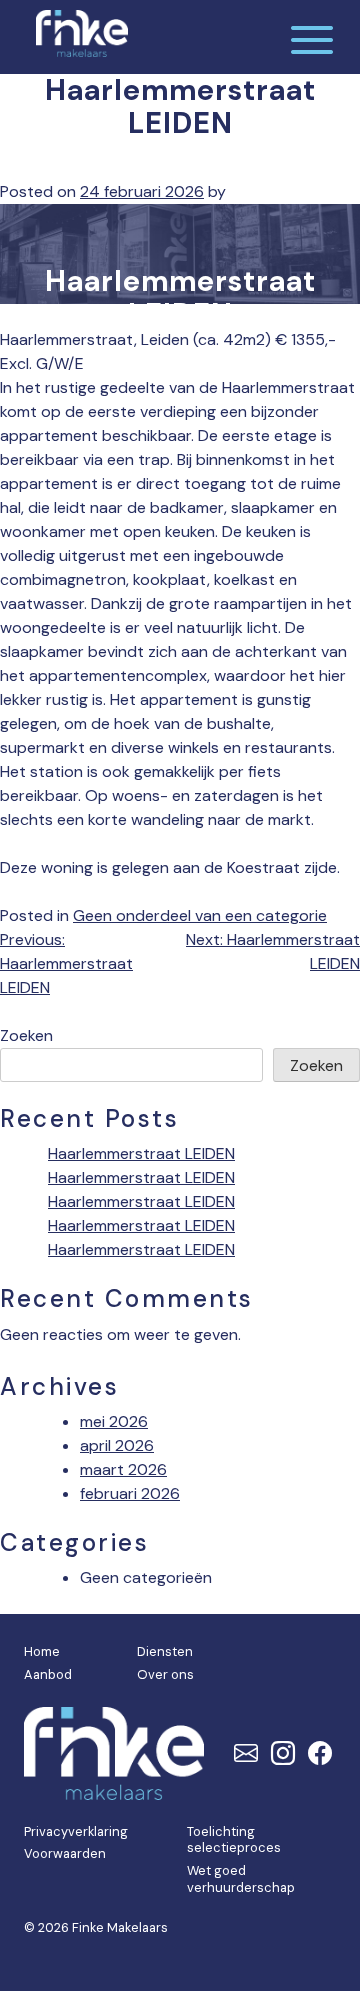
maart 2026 (123, 1469)
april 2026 (117, 1445)
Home (42, 1651)
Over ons (165, 1674)
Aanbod (48, 1674)
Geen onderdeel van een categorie (200, 915)
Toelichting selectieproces (234, 1840)
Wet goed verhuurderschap (241, 1879)
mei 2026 (114, 1421)
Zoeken (26, 1035)
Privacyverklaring (76, 1831)
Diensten (165, 1651)
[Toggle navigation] (312, 37)
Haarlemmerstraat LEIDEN (141, 1153)
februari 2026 (130, 1493)
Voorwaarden (65, 1853)
